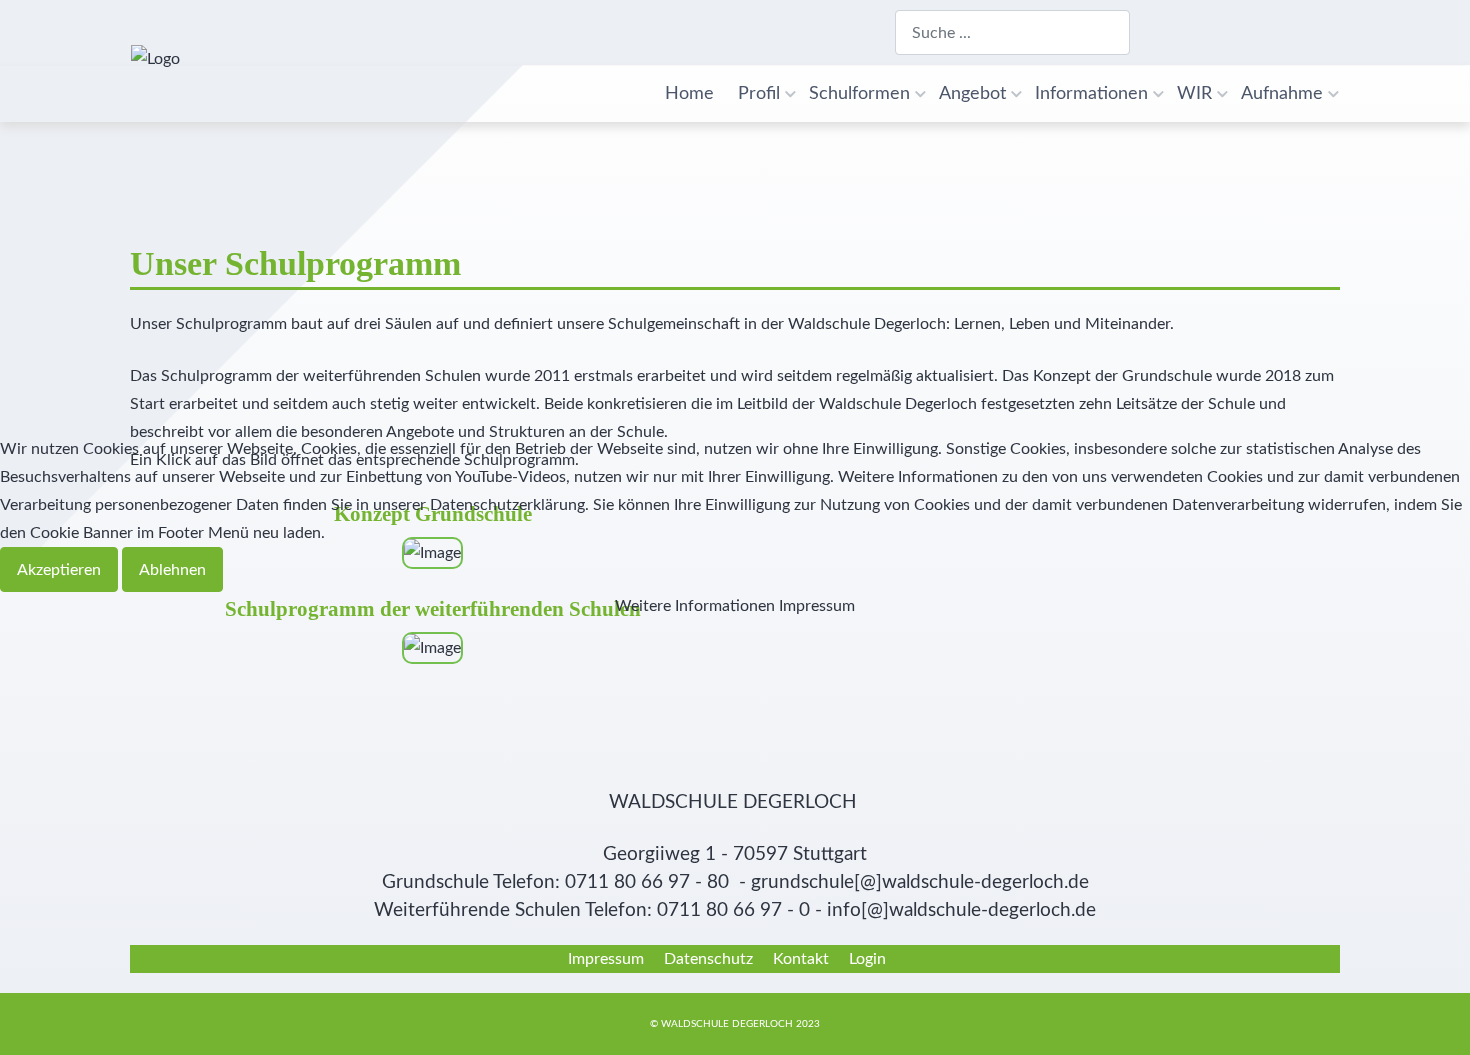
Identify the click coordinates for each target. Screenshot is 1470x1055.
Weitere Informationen (695, 606)
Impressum (817, 606)
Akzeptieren (59, 570)
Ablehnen (172, 570)
